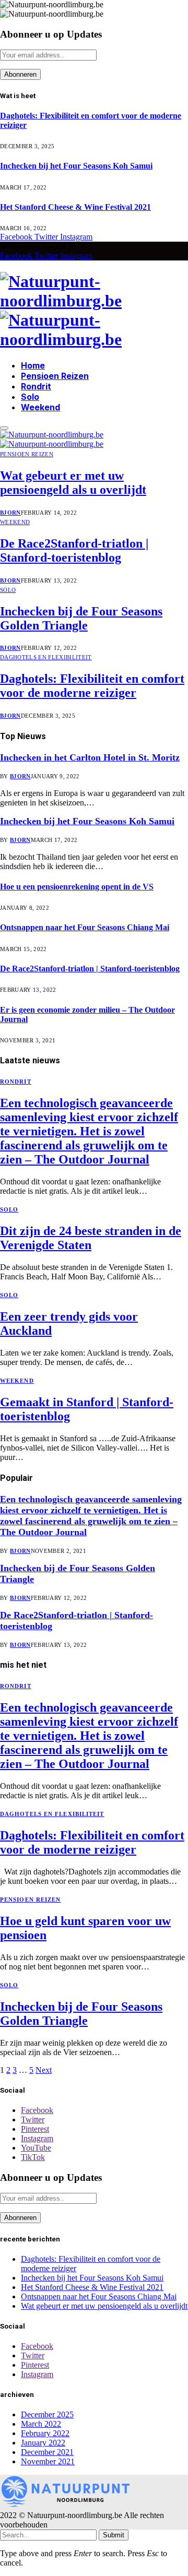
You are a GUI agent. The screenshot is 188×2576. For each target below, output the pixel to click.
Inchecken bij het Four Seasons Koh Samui (76, 166)
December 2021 (47, 2452)
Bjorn (10, 513)
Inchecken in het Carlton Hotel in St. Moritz (90, 757)
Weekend (40, 407)
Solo (30, 397)
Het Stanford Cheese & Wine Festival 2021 (75, 207)
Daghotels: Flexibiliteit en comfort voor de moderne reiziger (92, 686)
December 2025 (47, 2414)
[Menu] (4, 428)
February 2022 (45, 2433)
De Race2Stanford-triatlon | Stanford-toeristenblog (74, 550)
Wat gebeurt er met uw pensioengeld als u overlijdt (73, 483)
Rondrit (36, 386)
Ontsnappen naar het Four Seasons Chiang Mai (85, 927)
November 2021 (48, 2461)
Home (33, 365)
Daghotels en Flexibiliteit (46, 657)
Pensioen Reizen (55, 376)
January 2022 (43, 2443)
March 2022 (41, 2424)
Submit (114, 2535)
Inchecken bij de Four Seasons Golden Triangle (81, 618)
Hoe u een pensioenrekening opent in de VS (77, 887)
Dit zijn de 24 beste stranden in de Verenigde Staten (91, 1238)
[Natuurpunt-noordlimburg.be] (94, 311)
